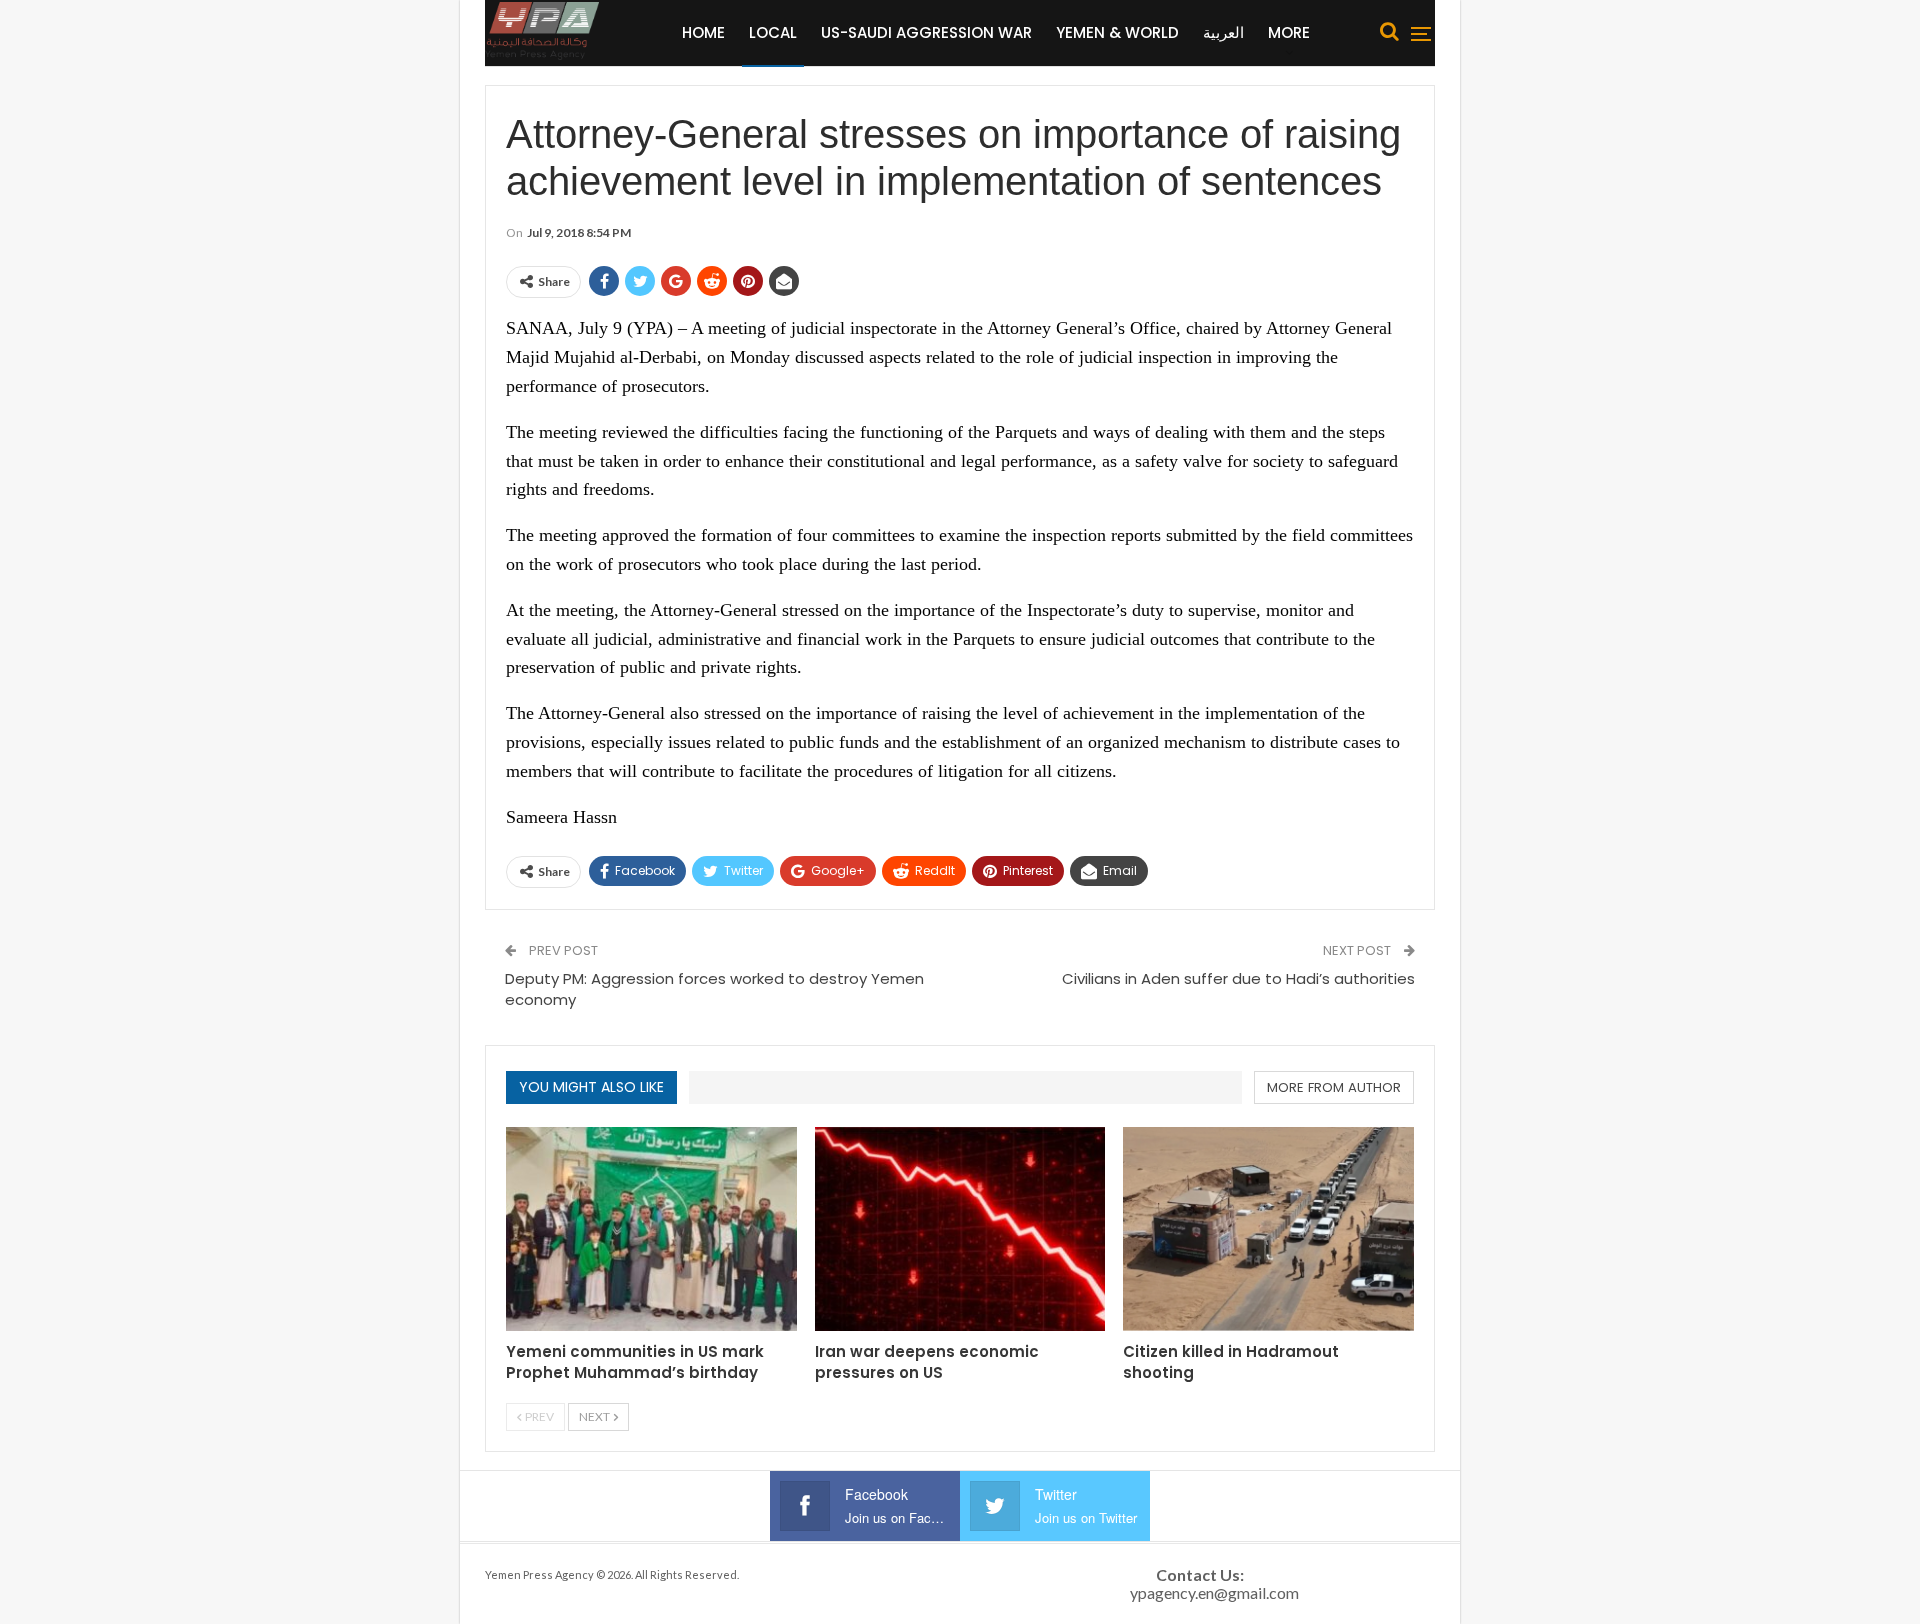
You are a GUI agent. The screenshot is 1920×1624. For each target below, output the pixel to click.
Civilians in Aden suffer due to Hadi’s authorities (1238, 978)
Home (703, 32)
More (1289, 32)
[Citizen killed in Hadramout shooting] (1268, 1228)
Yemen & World (1117, 32)
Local (773, 32)
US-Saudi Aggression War (926, 32)
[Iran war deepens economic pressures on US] (960, 1228)
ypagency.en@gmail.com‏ (1214, 1592)
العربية (1223, 32)
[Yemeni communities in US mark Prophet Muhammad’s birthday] (651, 1228)
